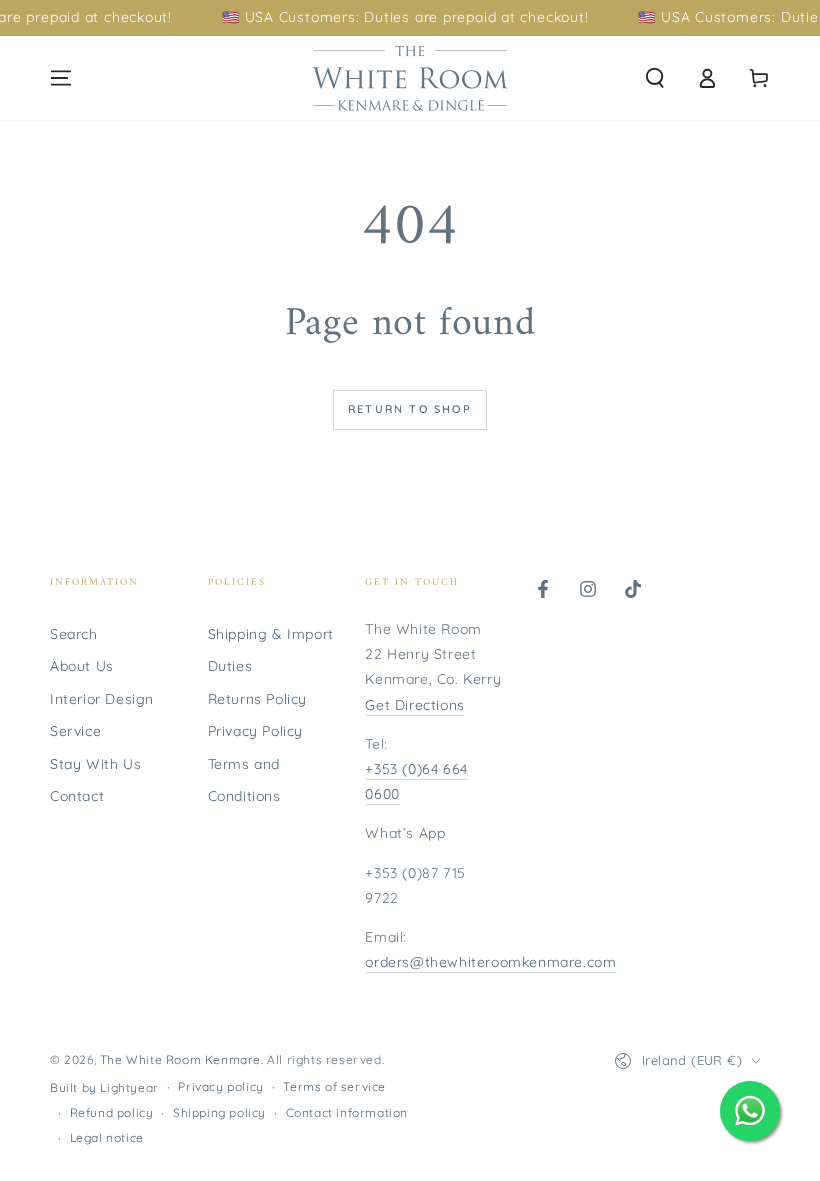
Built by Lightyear (104, 1087)
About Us (82, 666)
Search (74, 634)
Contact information (347, 1112)
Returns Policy (257, 699)
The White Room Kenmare (180, 1059)
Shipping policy (219, 1112)
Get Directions (414, 705)
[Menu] (61, 78)
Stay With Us (95, 764)
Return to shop (410, 409)
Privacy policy (220, 1086)
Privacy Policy (255, 731)
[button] (655, 78)
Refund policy (112, 1112)
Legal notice (107, 1137)
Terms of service (334, 1086)
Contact (77, 796)
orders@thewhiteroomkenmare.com (490, 962)
